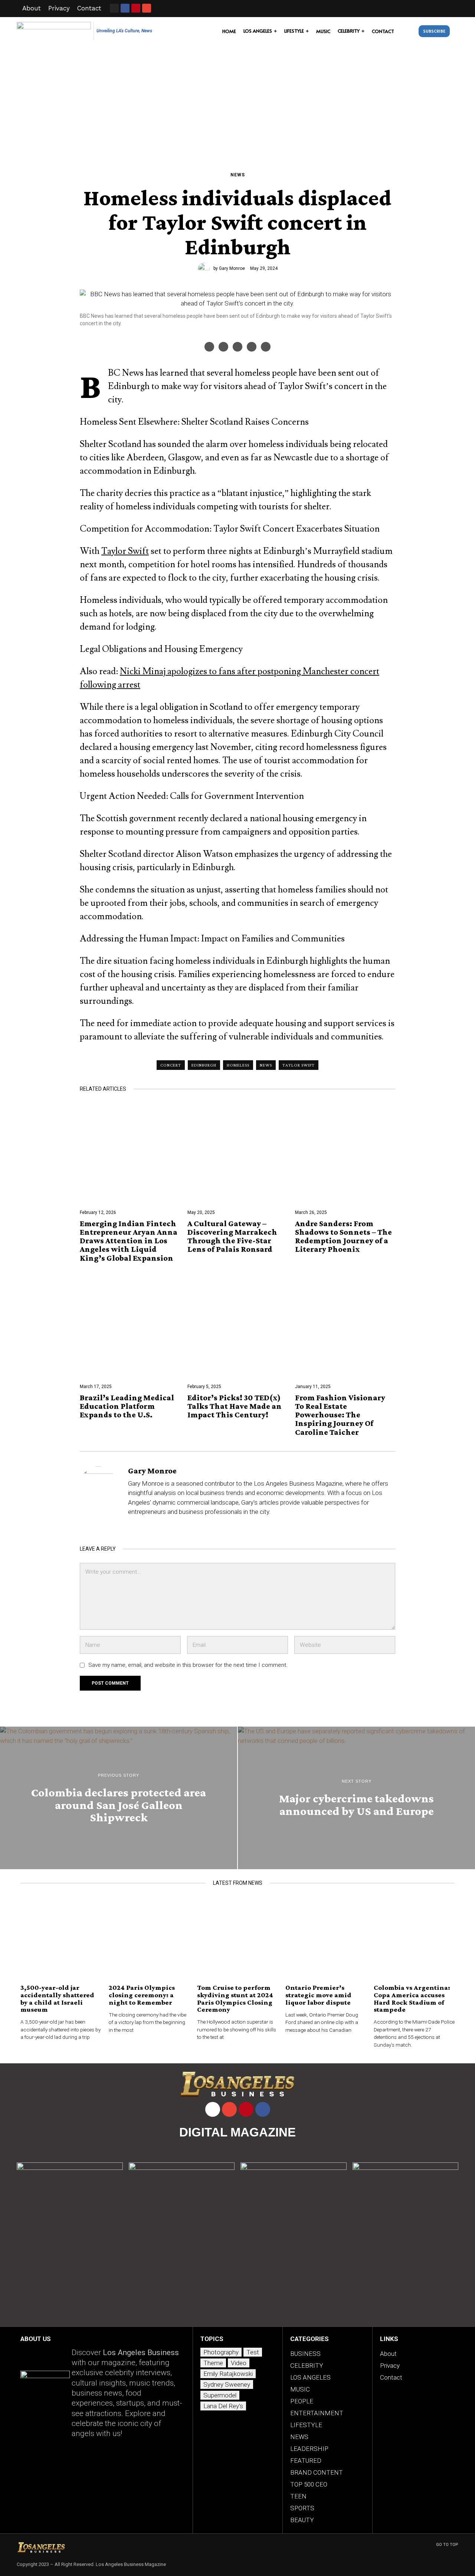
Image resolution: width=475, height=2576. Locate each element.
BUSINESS (305, 2354)
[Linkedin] (266, 347)
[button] (408, 31)
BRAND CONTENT (317, 2472)
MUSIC (300, 2389)
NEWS (238, 175)
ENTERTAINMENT (317, 2413)
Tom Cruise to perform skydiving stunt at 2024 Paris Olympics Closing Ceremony (235, 1998)
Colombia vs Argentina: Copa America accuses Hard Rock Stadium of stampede (412, 1998)
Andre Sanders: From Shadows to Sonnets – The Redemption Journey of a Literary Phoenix (343, 1236)
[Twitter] (237, 347)
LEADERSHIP (309, 2449)
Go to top (447, 2545)
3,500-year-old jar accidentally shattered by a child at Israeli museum (57, 1998)
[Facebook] (209, 347)
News (266, 1065)
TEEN (298, 2496)
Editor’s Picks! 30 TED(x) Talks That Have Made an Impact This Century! (235, 1406)
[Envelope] (147, 8)
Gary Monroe (232, 268)
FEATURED (306, 2461)
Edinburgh (204, 1065)
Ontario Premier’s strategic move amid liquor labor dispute (318, 1995)
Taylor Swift (125, 551)
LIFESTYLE (306, 2425)
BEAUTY (302, 2520)
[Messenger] (223, 347)
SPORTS (302, 2508)
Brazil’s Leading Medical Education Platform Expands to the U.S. (127, 1406)
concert (171, 1065)
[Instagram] (114, 8)
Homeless (238, 1065)
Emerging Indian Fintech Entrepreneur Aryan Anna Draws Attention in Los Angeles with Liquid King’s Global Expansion (129, 1241)
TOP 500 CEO (309, 2484)
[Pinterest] (252, 347)
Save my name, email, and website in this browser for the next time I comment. (188, 1665)
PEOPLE (302, 2401)
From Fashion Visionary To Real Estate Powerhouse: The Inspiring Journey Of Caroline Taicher (340, 1415)
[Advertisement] (237, 101)
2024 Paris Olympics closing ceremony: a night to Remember (142, 1995)
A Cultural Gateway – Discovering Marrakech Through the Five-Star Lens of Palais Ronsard (232, 1236)
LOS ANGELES (310, 2377)
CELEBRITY (307, 2366)
